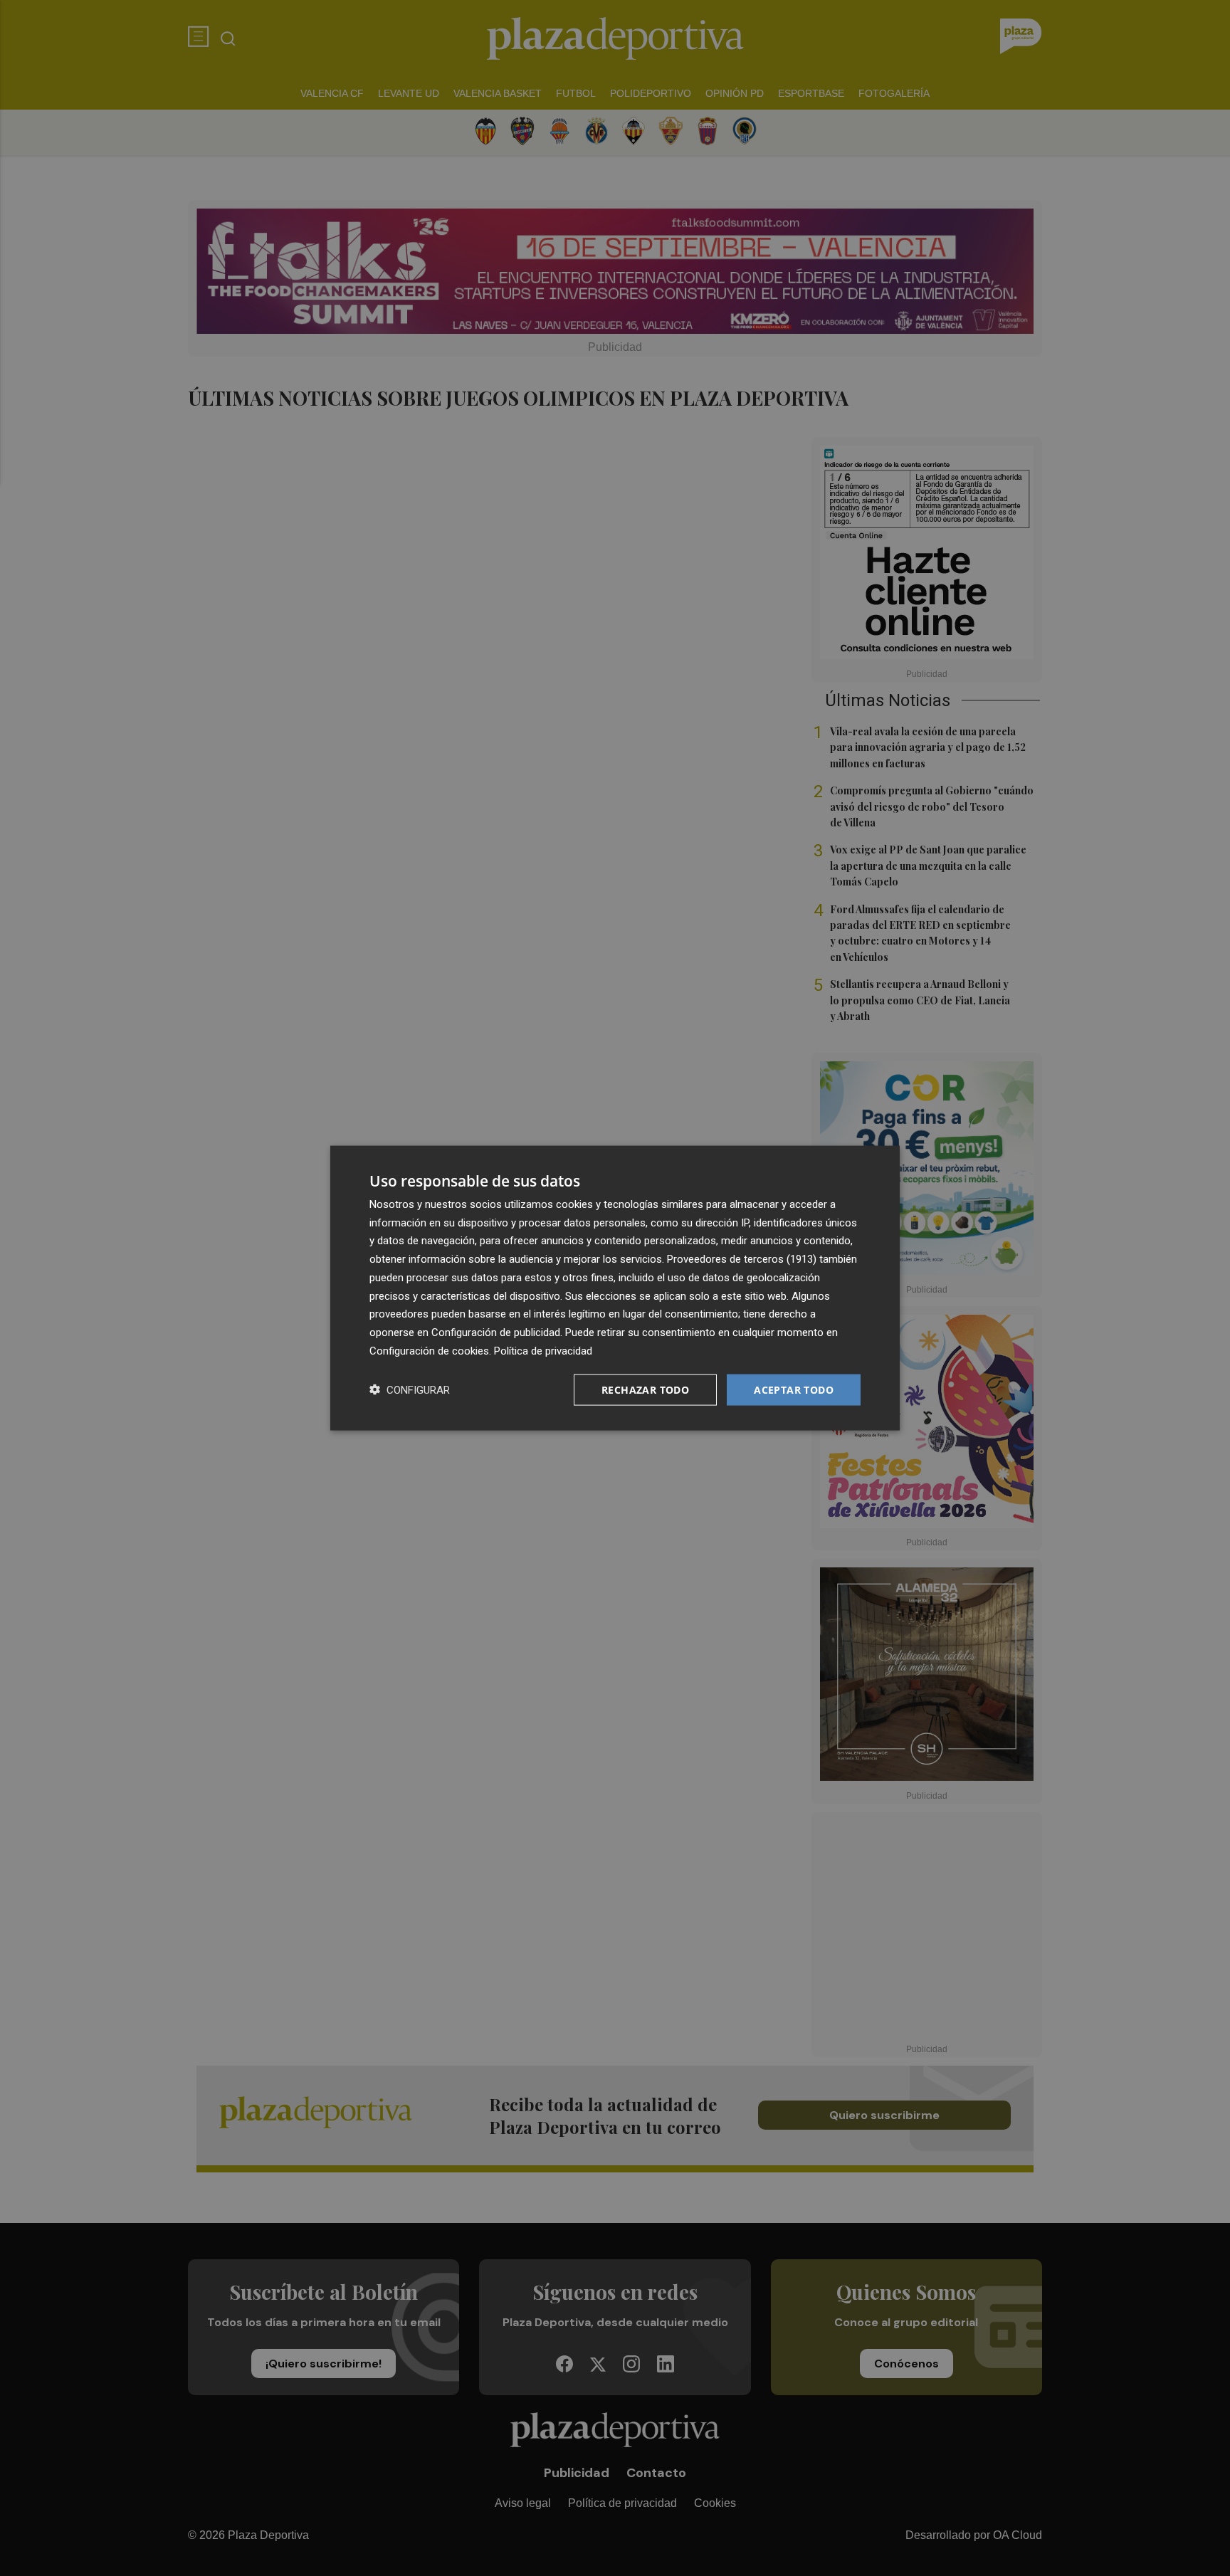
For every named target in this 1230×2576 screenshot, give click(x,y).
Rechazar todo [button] (645, 1389)
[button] (410, 1390)
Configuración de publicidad (496, 1332)
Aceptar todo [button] (794, 1389)
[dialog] (615, 1288)
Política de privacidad (543, 1350)
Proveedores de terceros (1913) (742, 1259)
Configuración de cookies (429, 1350)
